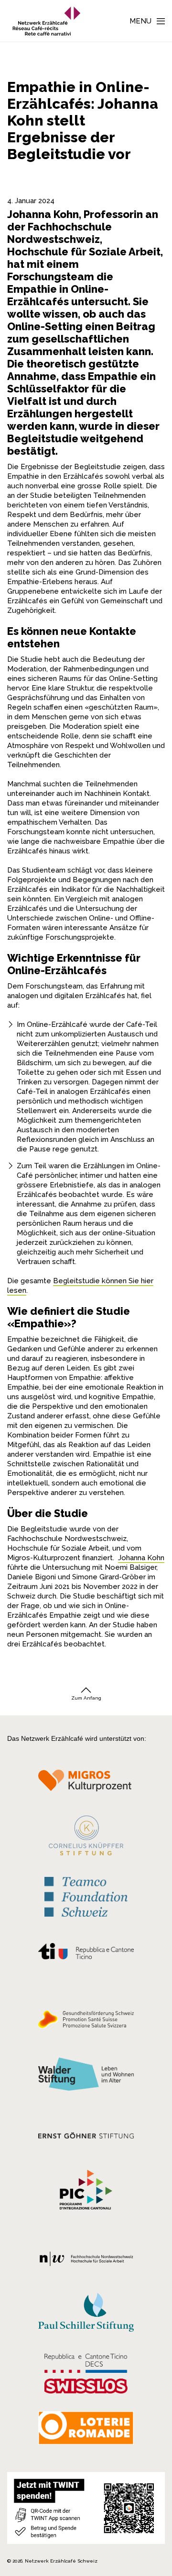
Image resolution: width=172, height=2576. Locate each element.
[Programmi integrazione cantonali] (86, 2192)
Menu (140, 21)
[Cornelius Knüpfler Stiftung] (86, 1838)
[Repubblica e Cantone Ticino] (86, 1953)
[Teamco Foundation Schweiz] (86, 1896)
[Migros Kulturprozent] (86, 1784)
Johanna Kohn (141, 1558)
